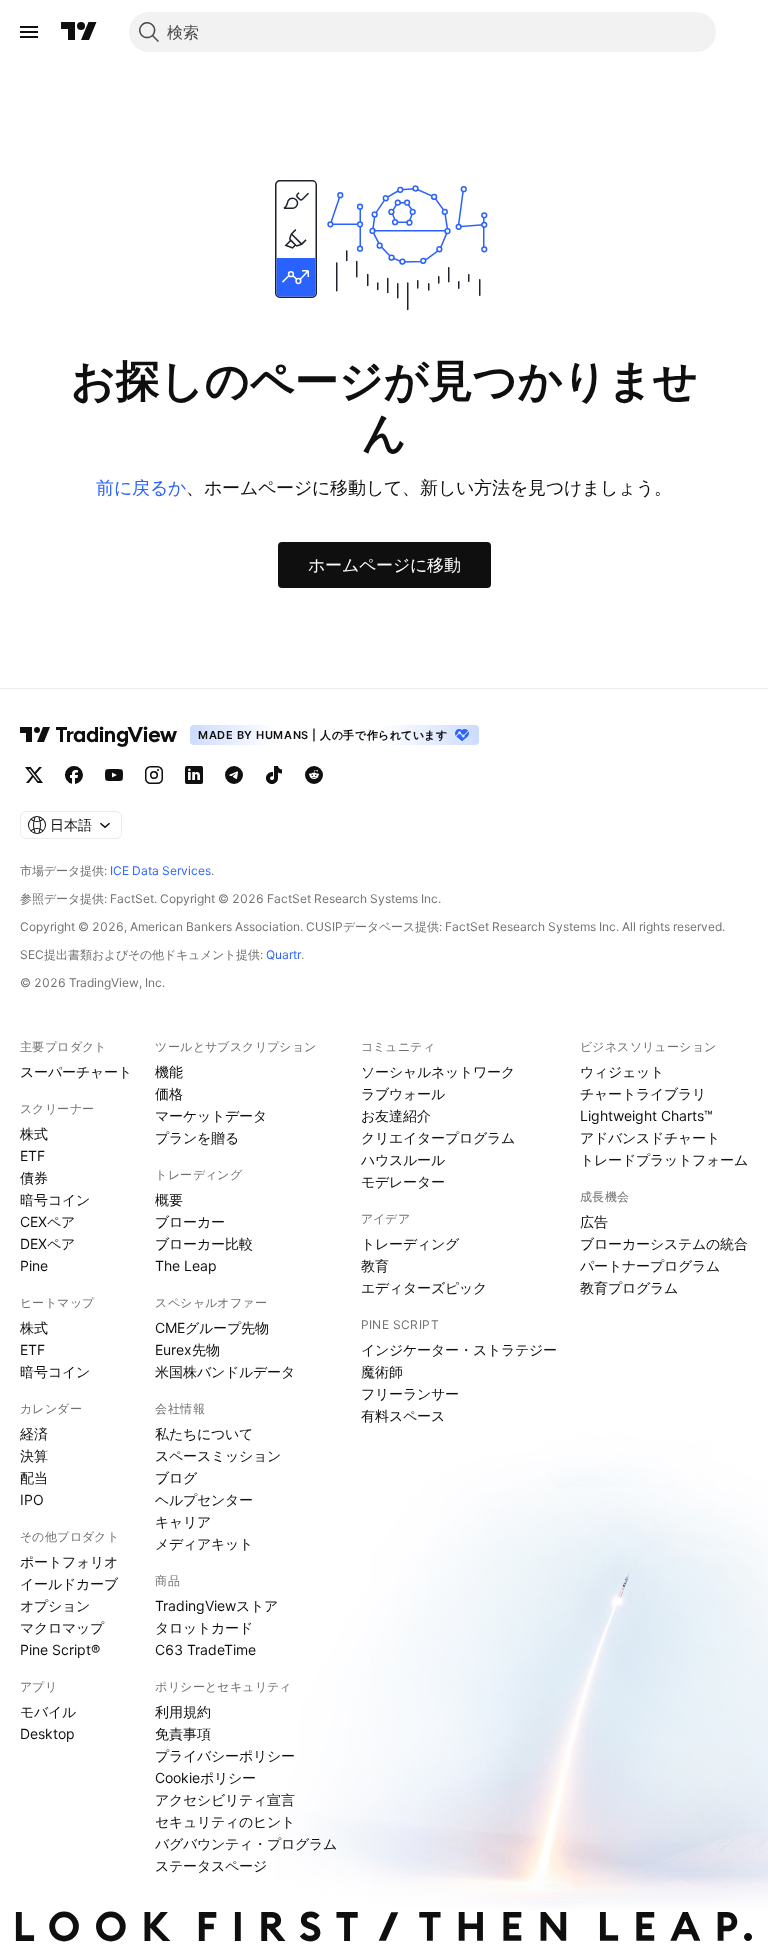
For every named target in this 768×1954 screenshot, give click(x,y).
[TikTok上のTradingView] (274, 775)
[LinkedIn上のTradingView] (194, 775)
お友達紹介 (396, 1115)
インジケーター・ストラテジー (459, 1349)
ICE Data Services (160, 870)
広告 (594, 1221)
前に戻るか (141, 487)
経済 (34, 1433)
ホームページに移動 (384, 565)
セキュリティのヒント (225, 1821)
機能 (169, 1071)
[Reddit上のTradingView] (314, 775)
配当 (34, 1477)
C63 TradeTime (205, 1649)
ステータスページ (211, 1865)
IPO (32, 1499)
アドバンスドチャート (650, 1137)
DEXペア (47, 1243)
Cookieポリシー (205, 1777)
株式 (34, 1133)
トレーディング (410, 1243)
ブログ (176, 1477)
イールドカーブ (69, 1583)
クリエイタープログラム (438, 1137)
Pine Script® (60, 1649)
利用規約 (183, 1711)
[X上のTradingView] (34, 775)
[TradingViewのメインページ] (79, 32)
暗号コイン (55, 1199)
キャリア (183, 1521)
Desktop (47, 1733)
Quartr (283, 954)
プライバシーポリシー (225, 1755)
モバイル (48, 1711)
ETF (32, 1155)
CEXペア (47, 1221)
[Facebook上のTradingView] (74, 775)
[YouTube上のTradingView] (114, 775)
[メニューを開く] (29, 32)
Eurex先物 (187, 1349)
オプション (55, 1605)
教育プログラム (629, 1287)
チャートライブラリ (643, 1093)
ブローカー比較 (204, 1243)
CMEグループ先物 (212, 1327)
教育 (375, 1265)
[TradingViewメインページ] (99, 735)
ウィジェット (622, 1071)
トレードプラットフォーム (664, 1159)
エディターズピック (424, 1287)
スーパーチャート (76, 1071)
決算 (34, 1455)
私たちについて (204, 1433)
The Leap (186, 1265)
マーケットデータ (211, 1115)
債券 (34, 1177)
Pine (34, 1265)
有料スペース (403, 1415)
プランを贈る (197, 1137)
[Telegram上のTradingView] (234, 775)
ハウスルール (403, 1159)
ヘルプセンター (204, 1499)
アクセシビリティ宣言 (225, 1799)
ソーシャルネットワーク (438, 1071)
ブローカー (190, 1221)
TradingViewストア (216, 1605)
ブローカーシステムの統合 (664, 1243)
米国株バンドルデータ (225, 1371)
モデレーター (403, 1181)
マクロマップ (62, 1627)
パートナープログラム (650, 1265)
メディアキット (204, 1543)
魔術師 (382, 1371)
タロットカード (204, 1627)
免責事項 (183, 1733)
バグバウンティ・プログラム (246, 1843)
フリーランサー (410, 1393)
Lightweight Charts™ (646, 1115)
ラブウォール (403, 1093)
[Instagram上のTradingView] (154, 775)
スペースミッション (218, 1455)
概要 (169, 1199)
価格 (169, 1093)
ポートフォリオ (69, 1561)
